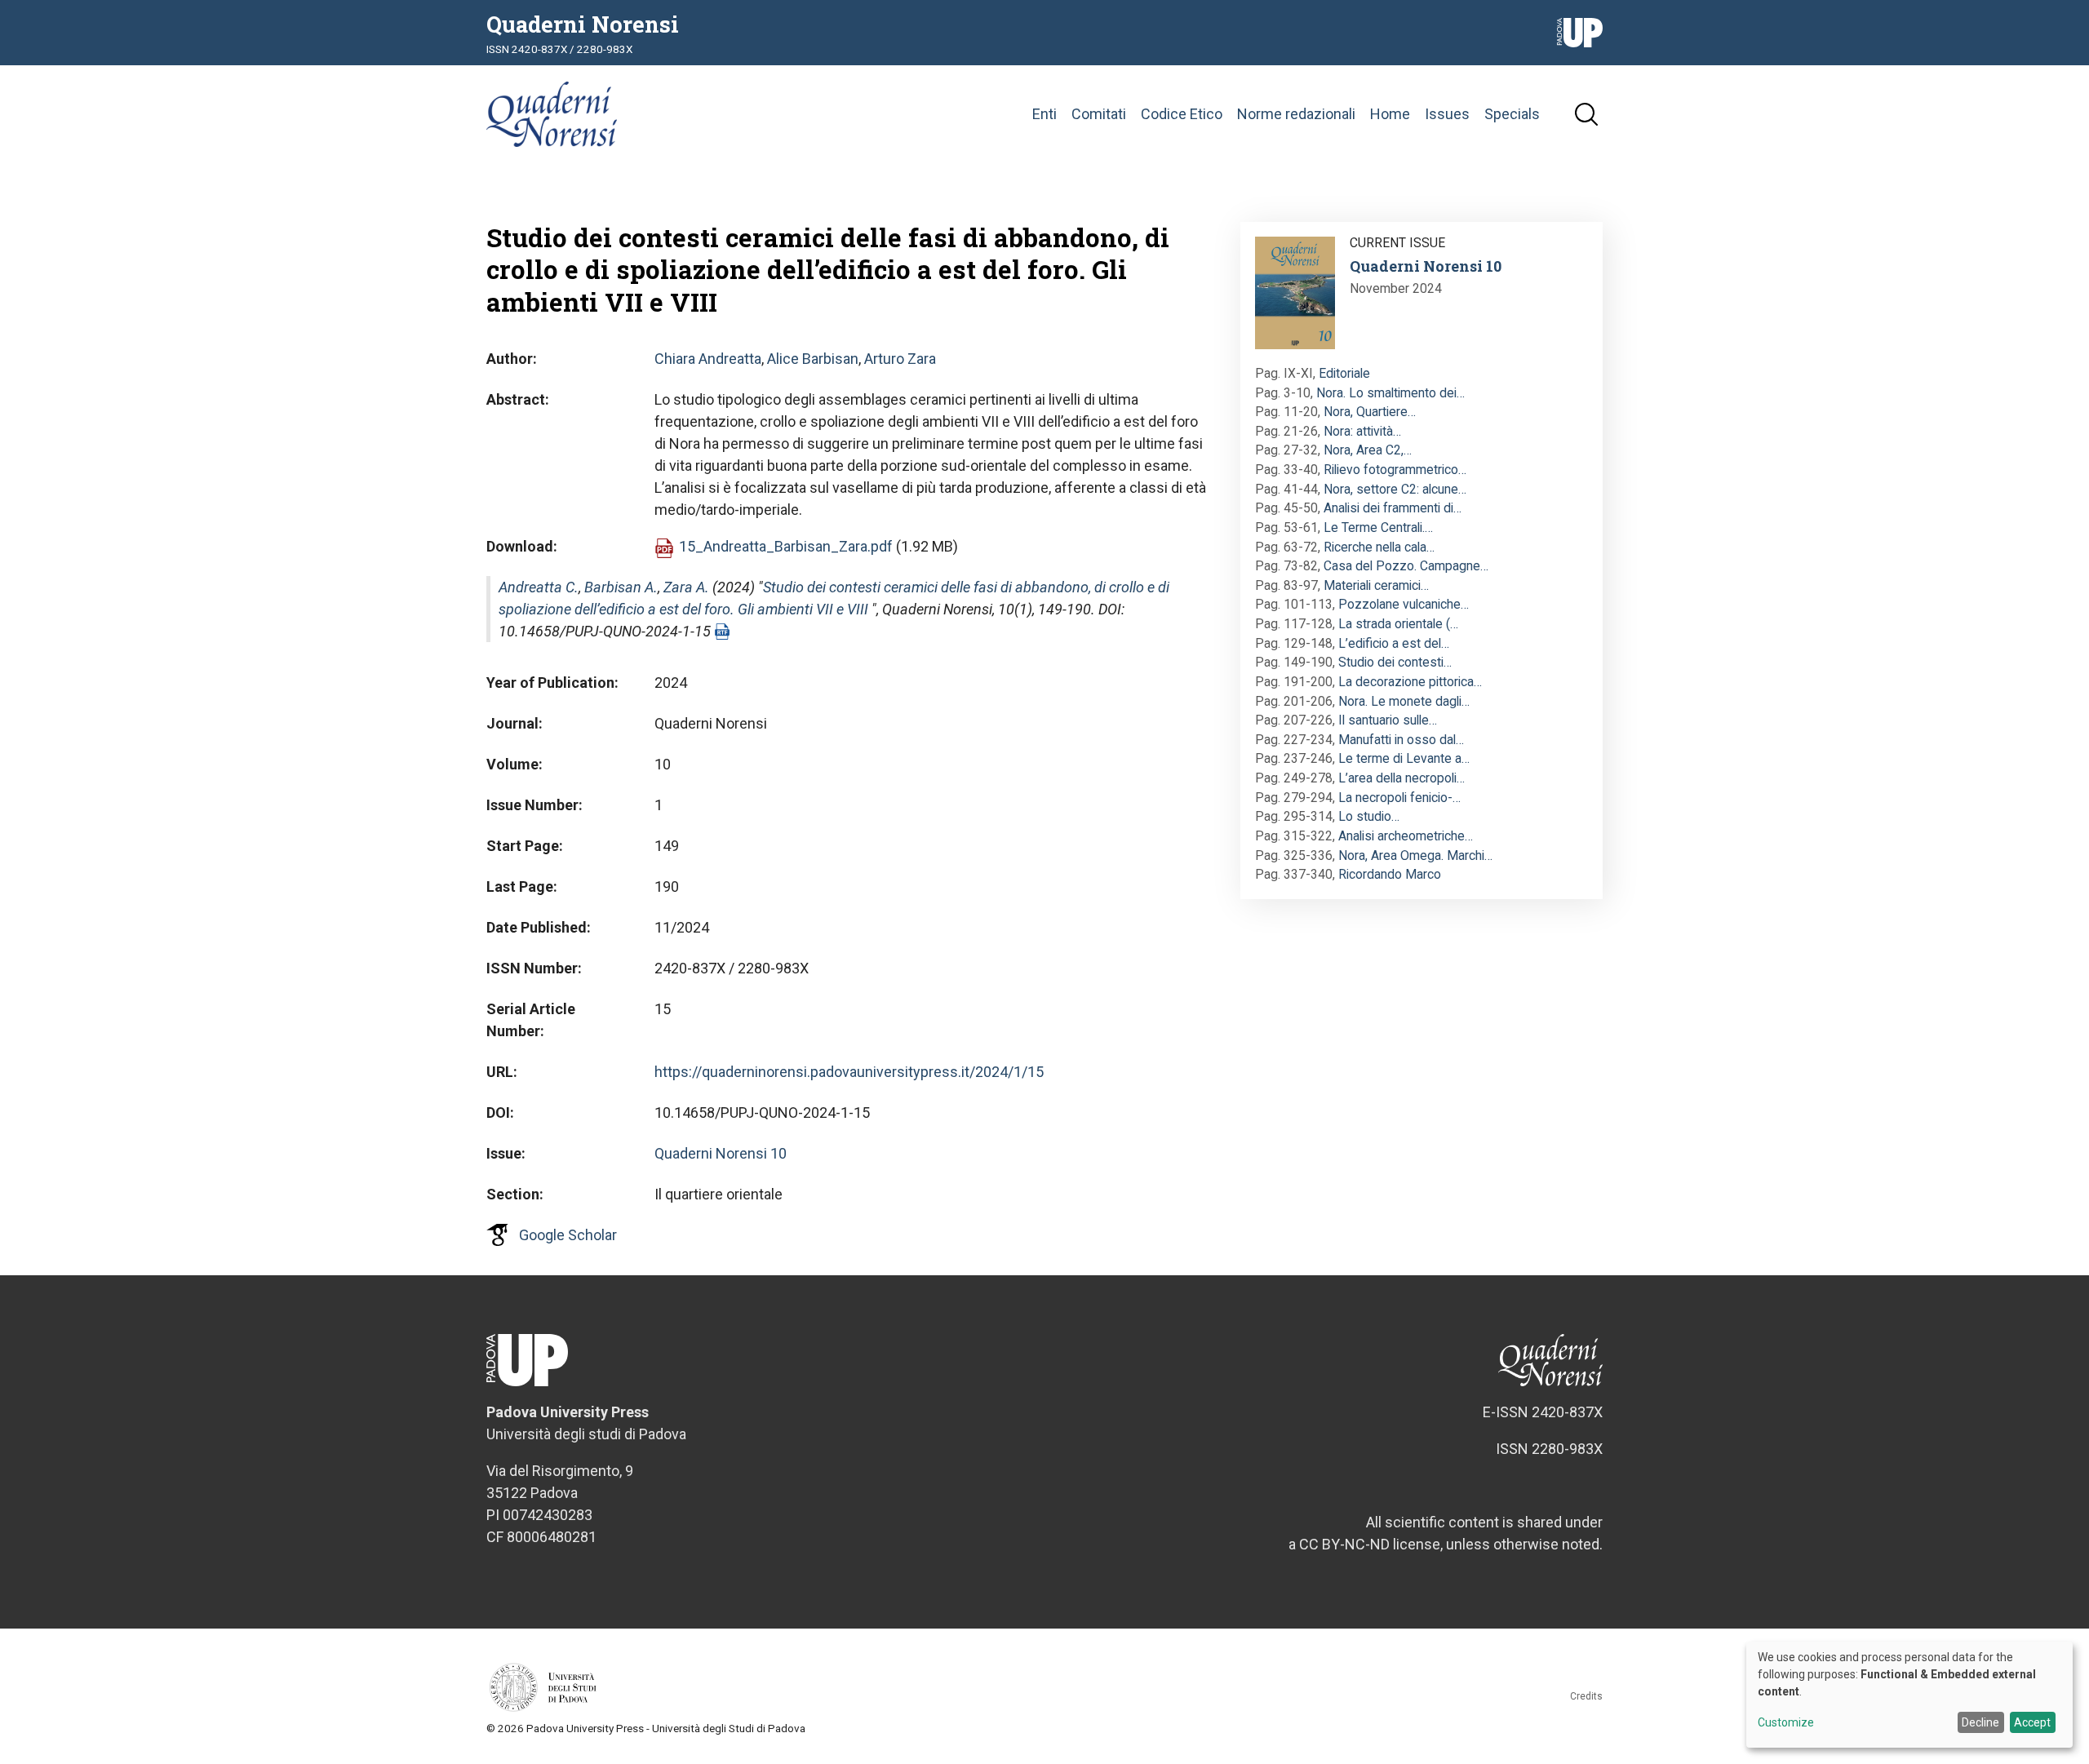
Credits (1586, 1696)
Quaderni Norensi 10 (721, 1153)
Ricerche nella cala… (1379, 547)
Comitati (1099, 114)
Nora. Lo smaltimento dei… (1390, 393)
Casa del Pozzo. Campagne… (1406, 566)
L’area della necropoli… (1402, 778)
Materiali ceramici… (1376, 585)
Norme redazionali (1296, 114)
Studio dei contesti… (1395, 662)
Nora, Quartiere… (1370, 412)
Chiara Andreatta (708, 359)
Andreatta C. (539, 587)
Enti (1044, 114)
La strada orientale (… (1398, 624)
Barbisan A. (621, 587)
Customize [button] (1786, 1723)
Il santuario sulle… (1388, 720)
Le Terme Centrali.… (1378, 527)
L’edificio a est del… (1394, 643)
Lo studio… (1369, 816)
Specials (1512, 114)
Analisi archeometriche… (1406, 836)
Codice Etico (1182, 114)
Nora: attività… (1362, 431)
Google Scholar (568, 1235)
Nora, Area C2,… (1368, 450)
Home (1390, 114)
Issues (1447, 114)
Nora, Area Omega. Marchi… (1415, 855)
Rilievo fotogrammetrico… (1395, 470)
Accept (2032, 1722)
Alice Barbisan (813, 359)
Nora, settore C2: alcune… (1395, 489)
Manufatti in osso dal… (1401, 740)
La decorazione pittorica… (1410, 682)
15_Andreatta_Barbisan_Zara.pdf (786, 546)
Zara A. (686, 587)
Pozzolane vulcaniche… (1404, 604)
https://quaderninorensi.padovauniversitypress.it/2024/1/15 (849, 1072)
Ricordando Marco (1390, 874)
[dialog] (1909, 1695)
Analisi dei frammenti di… (1393, 508)
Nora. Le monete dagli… (1404, 701)
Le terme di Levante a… (1404, 758)
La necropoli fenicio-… (1399, 798)
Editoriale (1344, 373)
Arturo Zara (900, 359)
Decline (1980, 1722)
